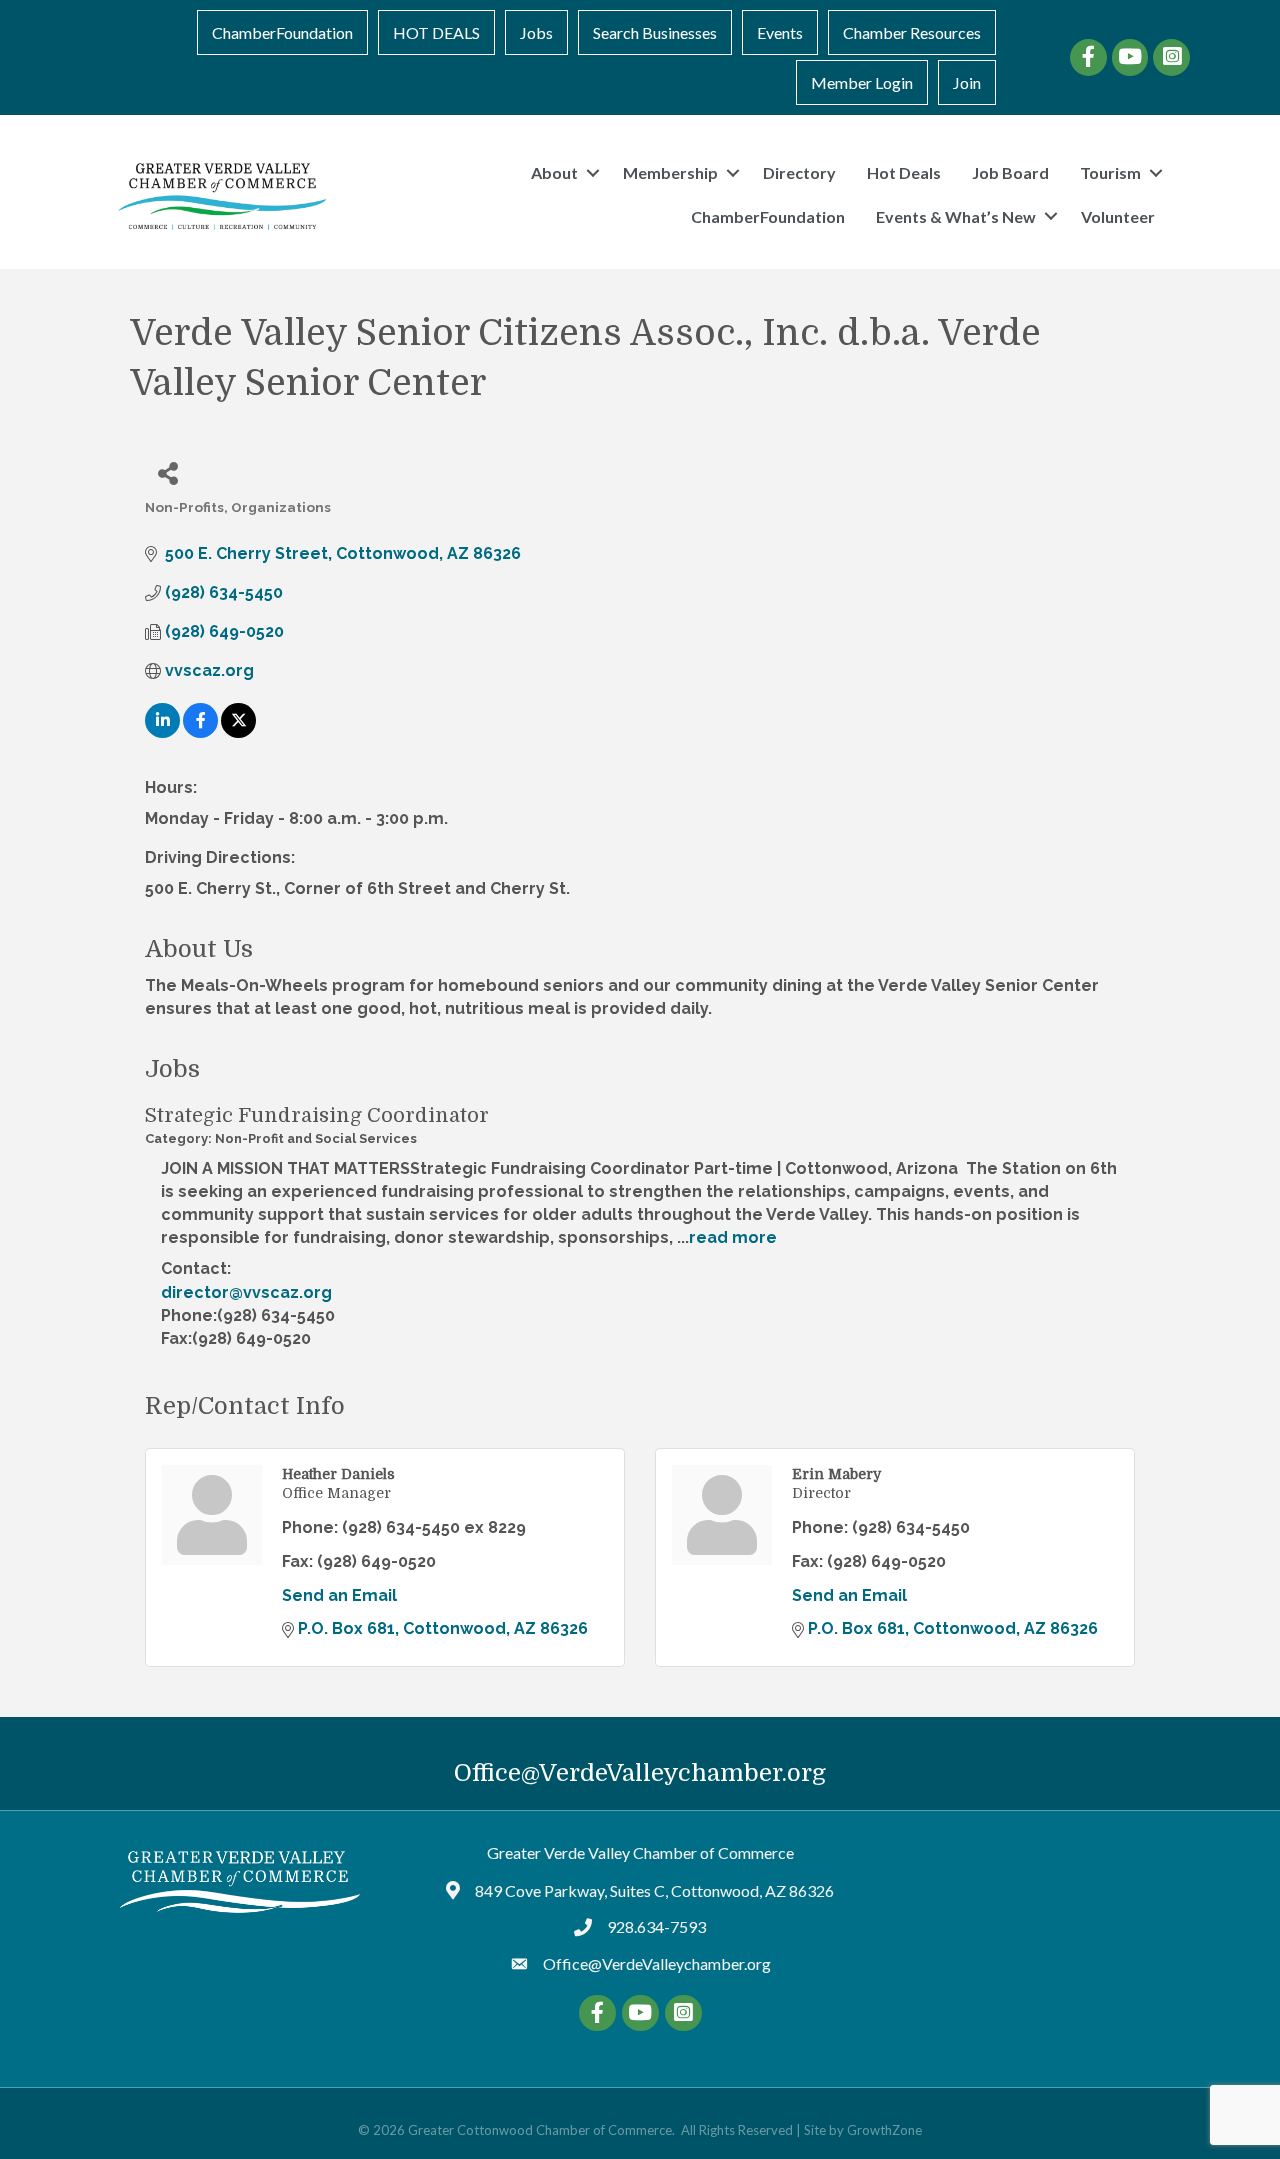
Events (780, 32)
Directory (799, 172)
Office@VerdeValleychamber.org (640, 1773)
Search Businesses (655, 32)
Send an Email (339, 1595)
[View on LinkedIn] (162, 732)
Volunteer (1118, 216)
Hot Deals (904, 172)
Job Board (1010, 172)
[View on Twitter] (238, 732)
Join (967, 82)
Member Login (862, 82)
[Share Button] (167, 472)
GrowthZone (884, 2130)
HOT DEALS (436, 32)
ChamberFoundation (282, 32)
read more (733, 1237)
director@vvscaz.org (246, 1292)
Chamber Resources (912, 32)
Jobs (536, 32)
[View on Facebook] (200, 732)
